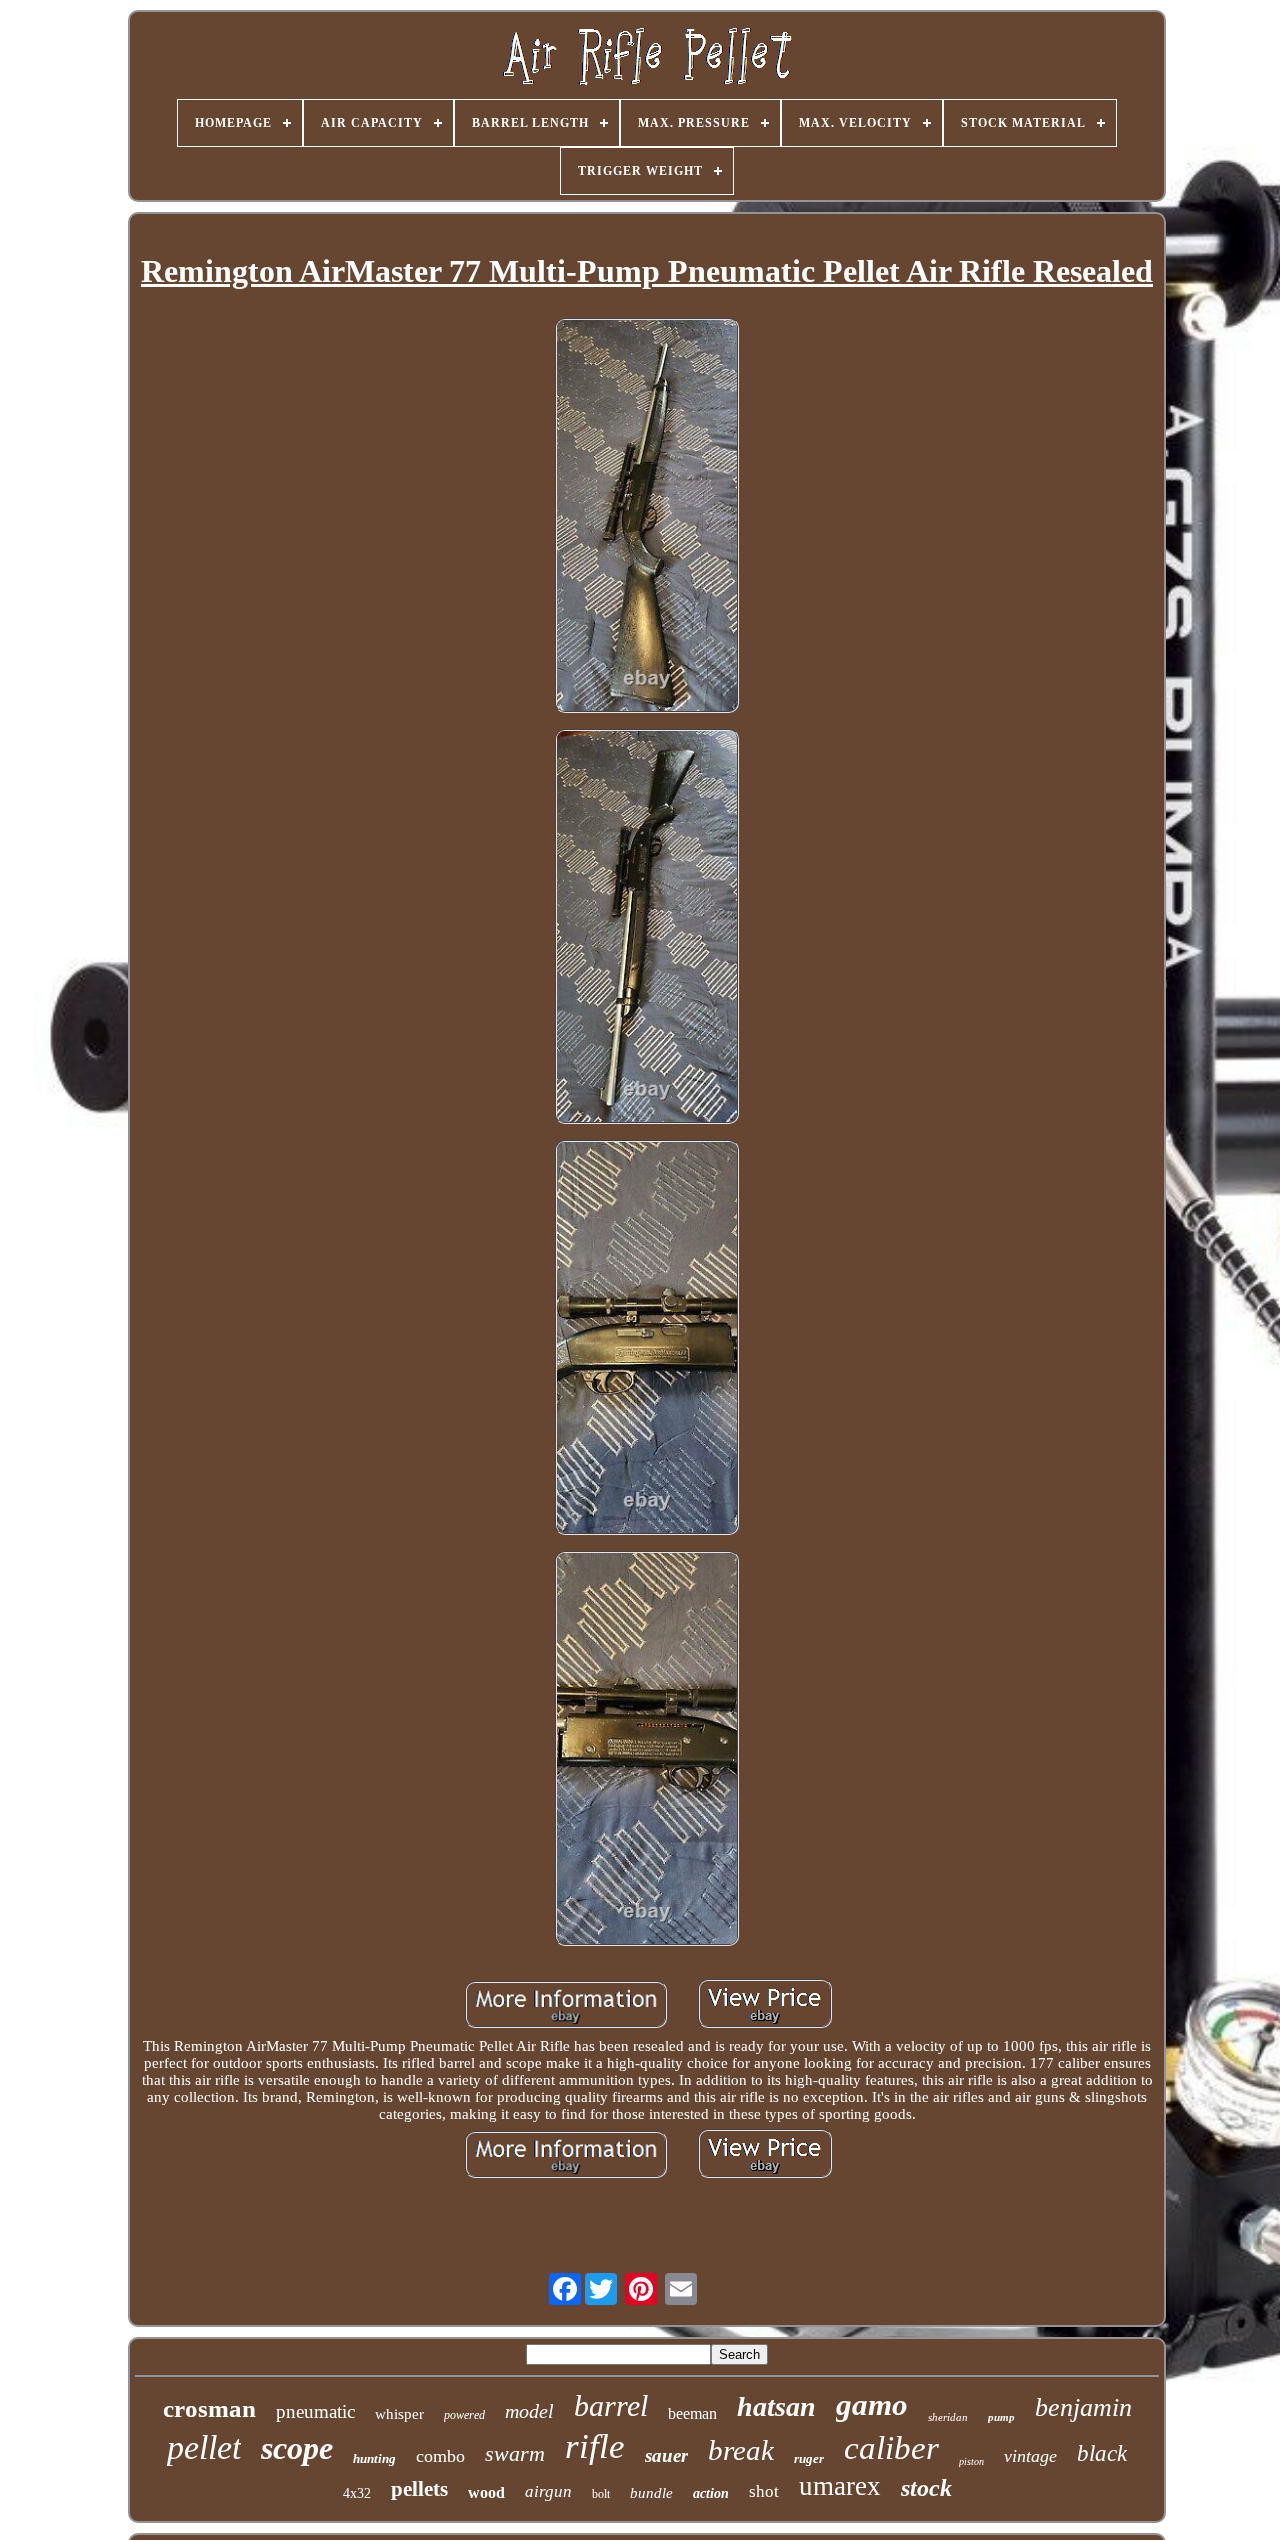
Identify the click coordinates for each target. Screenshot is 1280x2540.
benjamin (1083, 2407)
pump (1001, 2417)
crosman (209, 2408)
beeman (692, 2413)
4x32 (357, 2493)
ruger (809, 2458)
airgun (548, 2491)
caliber (891, 2448)
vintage (1030, 2456)
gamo (872, 2404)
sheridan (948, 2417)
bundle (651, 2493)
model (529, 2411)
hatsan (776, 2406)
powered (464, 2415)
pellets (419, 2489)
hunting (374, 2458)
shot (764, 2491)
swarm (515, 2453)
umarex (840, 2486)
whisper (399, 2414)
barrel (611, 2405)
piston (971, 2461)
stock (926, 2488)
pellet (204, 2447)
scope (297, 2448)
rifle (595, 2446)
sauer (666, 2455)
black (1102, 2453)
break (741, 2450)
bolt (601, 2494)
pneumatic (315, 2411)
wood (486, 2492)
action (711, 2493)
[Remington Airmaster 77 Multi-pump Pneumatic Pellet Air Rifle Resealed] (647, 517)
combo (440, 2456)
